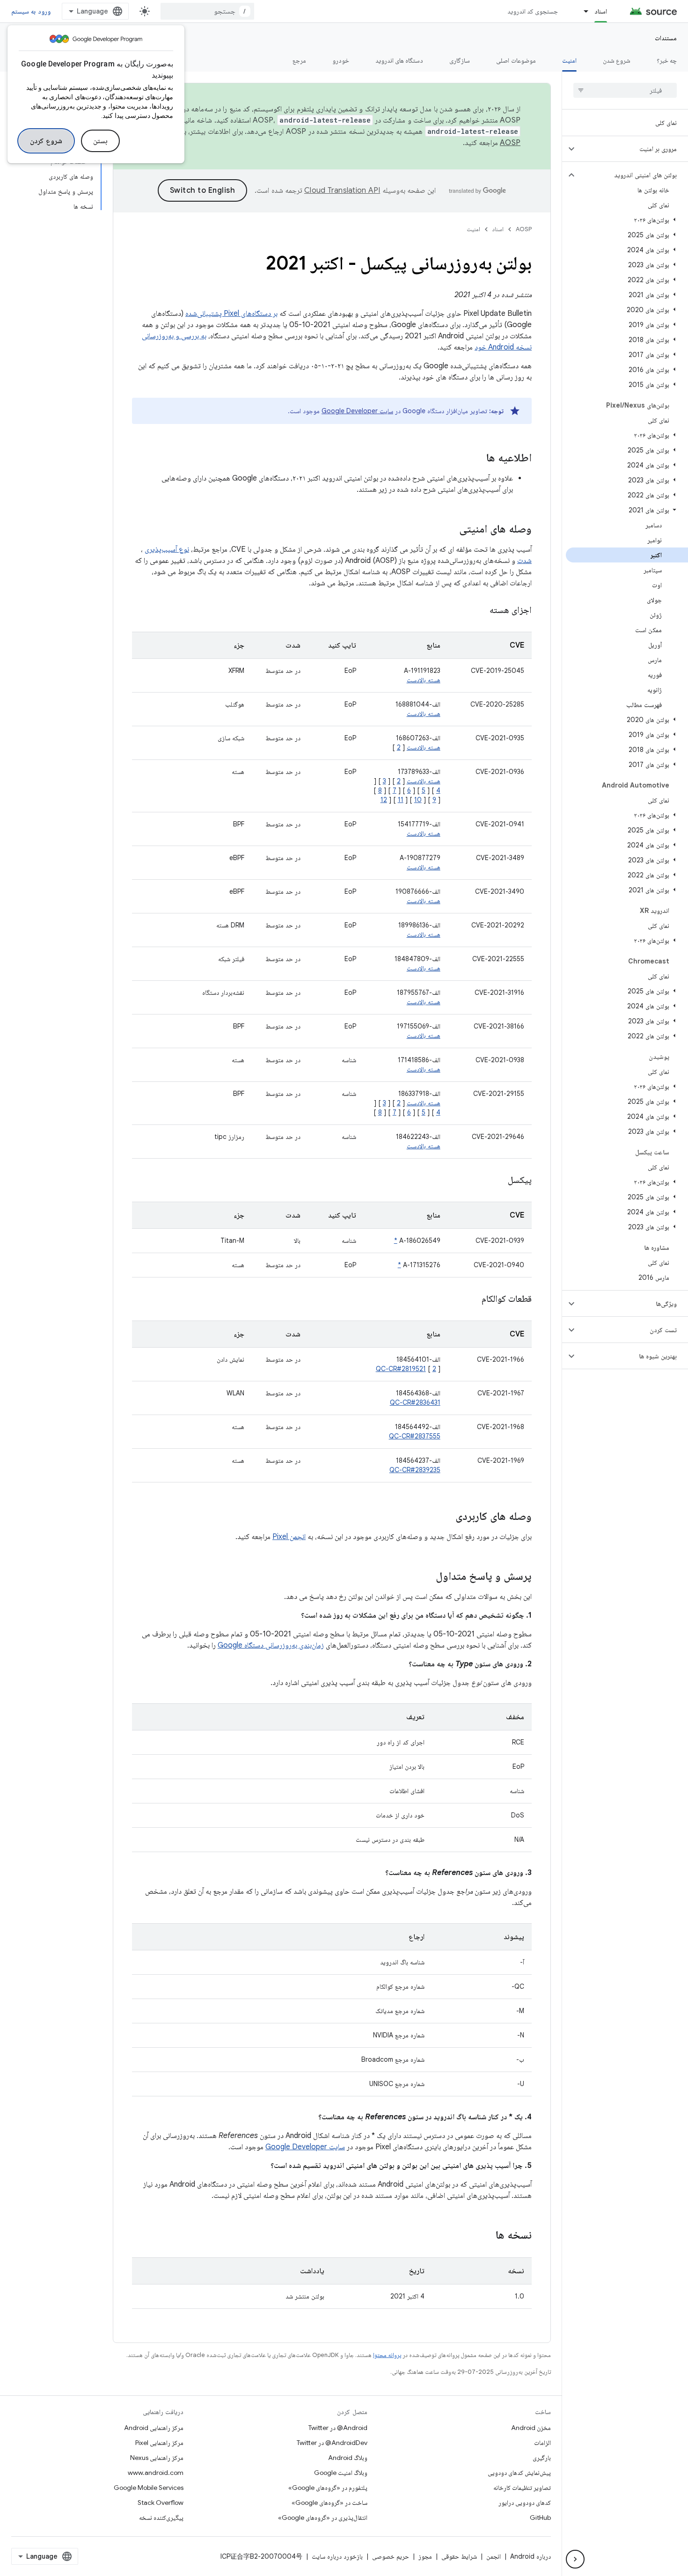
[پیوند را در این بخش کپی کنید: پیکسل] (496, 1181)
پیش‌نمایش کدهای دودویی (519, 2473)
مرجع (299, 60)
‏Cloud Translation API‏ (342, 190)
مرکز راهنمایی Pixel (159, 2443)
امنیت (569, 60)
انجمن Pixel (289, 1537)
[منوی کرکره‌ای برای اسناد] (582, 11)
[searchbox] (625, 90)
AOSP (524, 229)
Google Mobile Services (149, 2488)
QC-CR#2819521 (401, 1369)
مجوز (425, 2556)
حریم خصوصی (391, 2556)
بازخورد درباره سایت (337, 2556)
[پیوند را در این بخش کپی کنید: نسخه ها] (483, 2236)
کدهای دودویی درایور (525, 2503)
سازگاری (460, 60)
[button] (633, 149)
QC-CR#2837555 (415, 1436)
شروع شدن (617, 60)
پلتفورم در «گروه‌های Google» (328, 2488)
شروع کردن (46, 141)
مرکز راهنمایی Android (154, 2428)
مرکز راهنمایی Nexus (157, 2458)
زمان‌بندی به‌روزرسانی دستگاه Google (271, 1645)
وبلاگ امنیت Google (341, 2473)
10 (418, 800)
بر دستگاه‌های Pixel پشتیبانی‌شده (231, 314)
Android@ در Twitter (338, 2428)
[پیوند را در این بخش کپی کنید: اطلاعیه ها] (477, 459)
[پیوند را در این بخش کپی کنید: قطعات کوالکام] (470, 1299)
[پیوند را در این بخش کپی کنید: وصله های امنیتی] (450, 530)
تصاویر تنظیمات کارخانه (522, 2488)
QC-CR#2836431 (415, 1402)
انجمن (494, 2556)
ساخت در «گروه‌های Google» (329, 2503)
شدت (524, 561)
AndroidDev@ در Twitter (332, 2443)
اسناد (601, 11)
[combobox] (207, 11)
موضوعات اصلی (516, 60)
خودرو (341, 60)
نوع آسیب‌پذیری (167, 549)
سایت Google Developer (357, 411)
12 (384, 800)
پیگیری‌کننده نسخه (161, 2518)
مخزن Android (531, 2428)
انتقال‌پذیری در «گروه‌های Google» (323, 2518)
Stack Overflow (161, 2503)
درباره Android (531, 2556)
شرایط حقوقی (459, 2556)
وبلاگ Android (348, 2458)
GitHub (540, 2518)
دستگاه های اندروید (399, 60)
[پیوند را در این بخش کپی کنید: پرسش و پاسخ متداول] (426, 1577)
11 (401, 800)
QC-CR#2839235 (415, 1470)
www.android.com (156, 2473)
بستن (100, 141)
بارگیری (542, 2458)
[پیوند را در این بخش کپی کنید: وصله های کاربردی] (446, 1517)
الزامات (542, 2443)
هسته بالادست (424, 680)
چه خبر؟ (667, 60)
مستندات (666, 38)
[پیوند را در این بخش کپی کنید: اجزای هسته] (478, 611)
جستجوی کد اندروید (533, 11)
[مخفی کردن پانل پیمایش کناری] (575, 2559)
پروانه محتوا (387, 2355)
